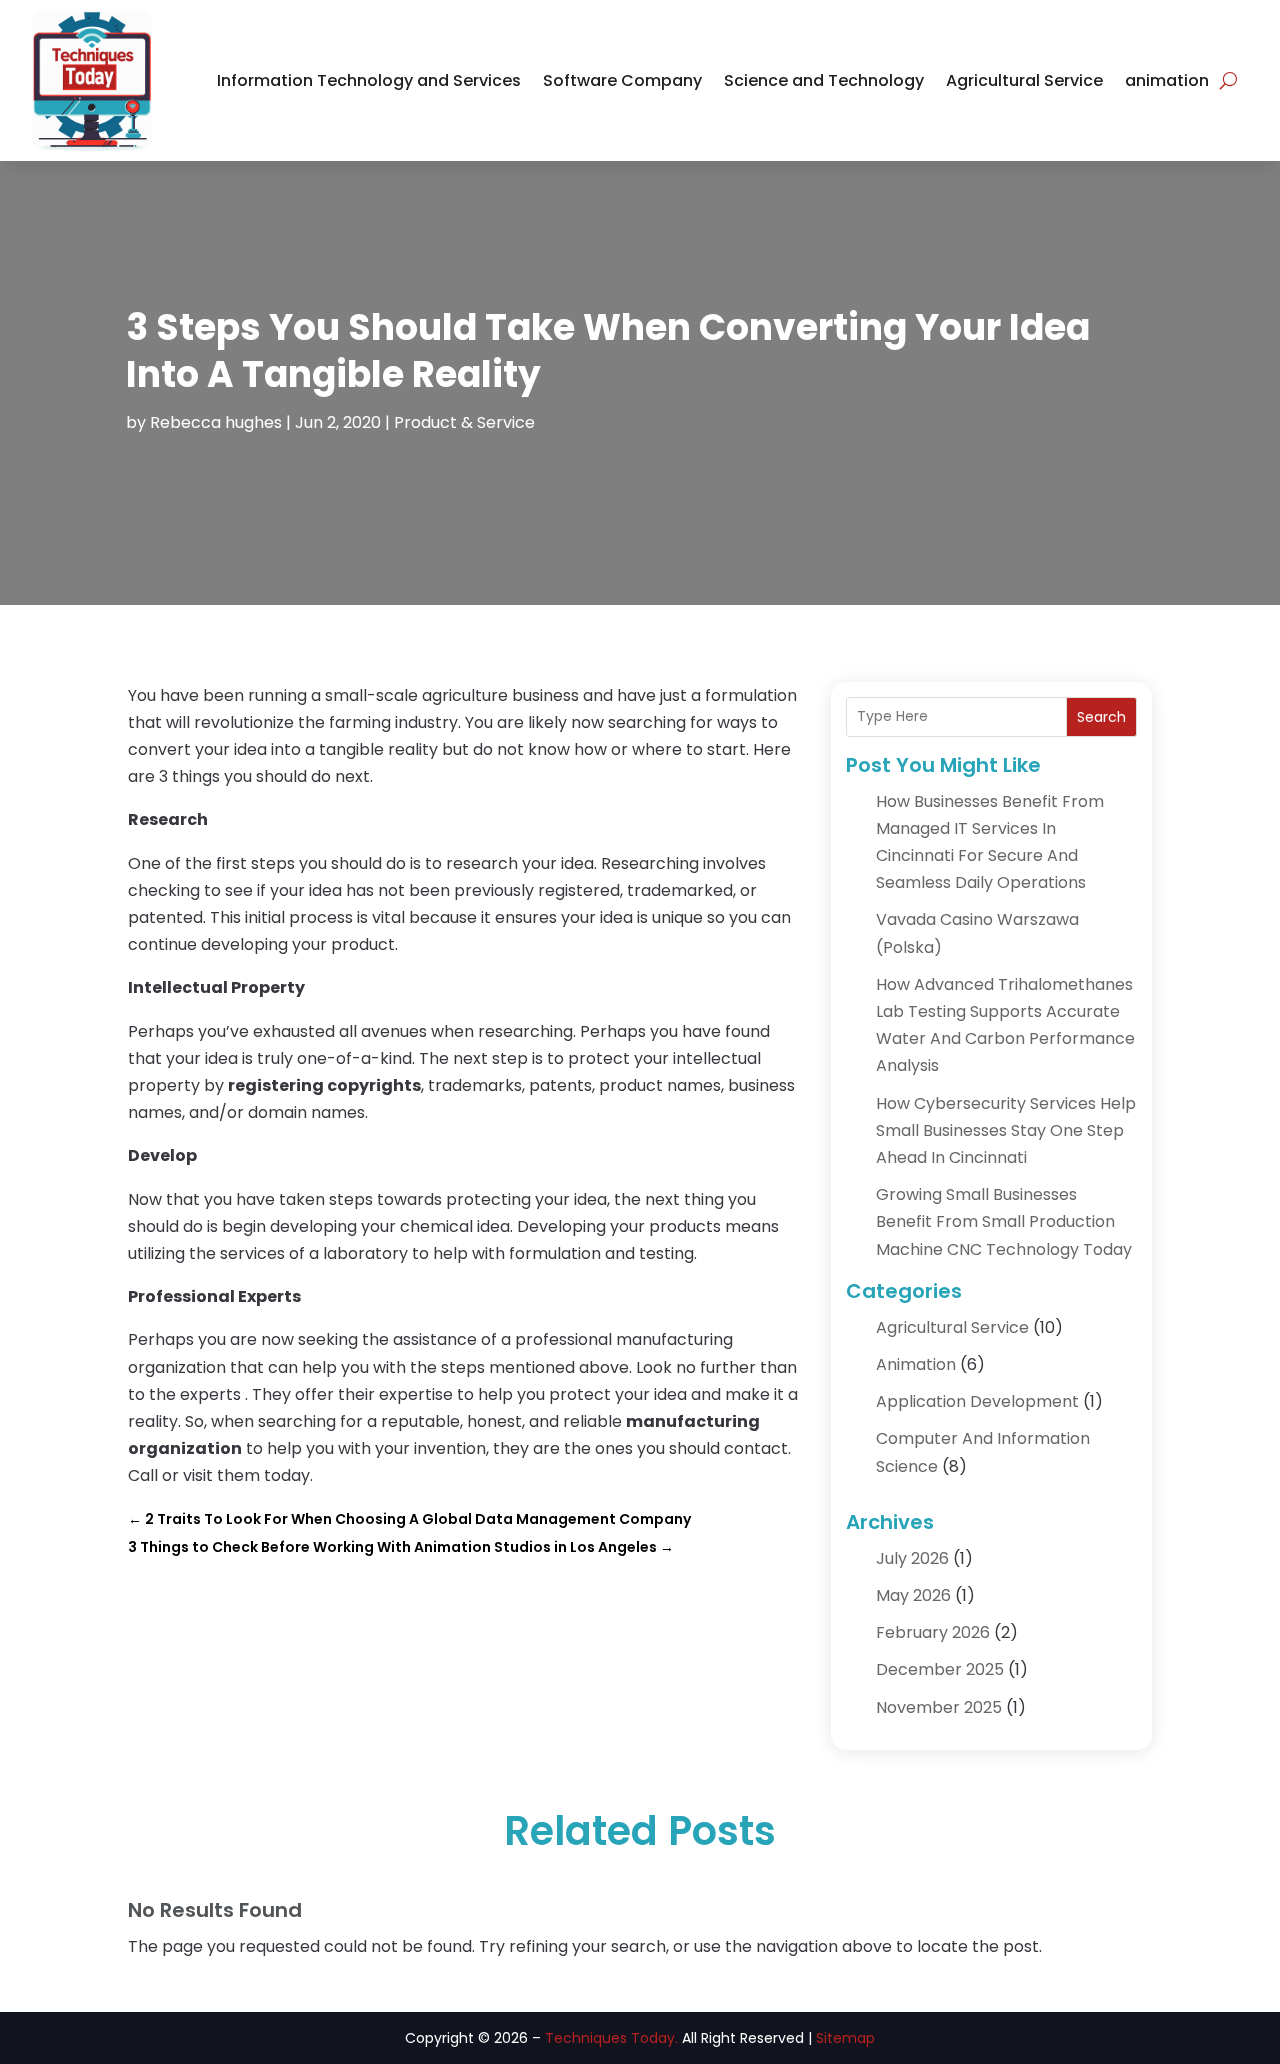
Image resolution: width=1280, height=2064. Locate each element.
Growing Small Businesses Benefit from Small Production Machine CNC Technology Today (1004, 1221)
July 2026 (912, 1558)
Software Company (622, 80)
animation (1167, 80)
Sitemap (845, 2038)
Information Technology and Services (369, 80)
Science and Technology (824, 80)
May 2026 (913, 1595)
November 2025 (939, 1707)
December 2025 (940, 1669)
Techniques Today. (611, 2038)
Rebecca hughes (216, 422)
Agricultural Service (1024, 80)
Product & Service (464, 422)
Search (1101, 717)
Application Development (977, 1401)
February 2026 (933, 1632)
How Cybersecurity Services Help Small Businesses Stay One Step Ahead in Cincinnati (1006, 1130)
